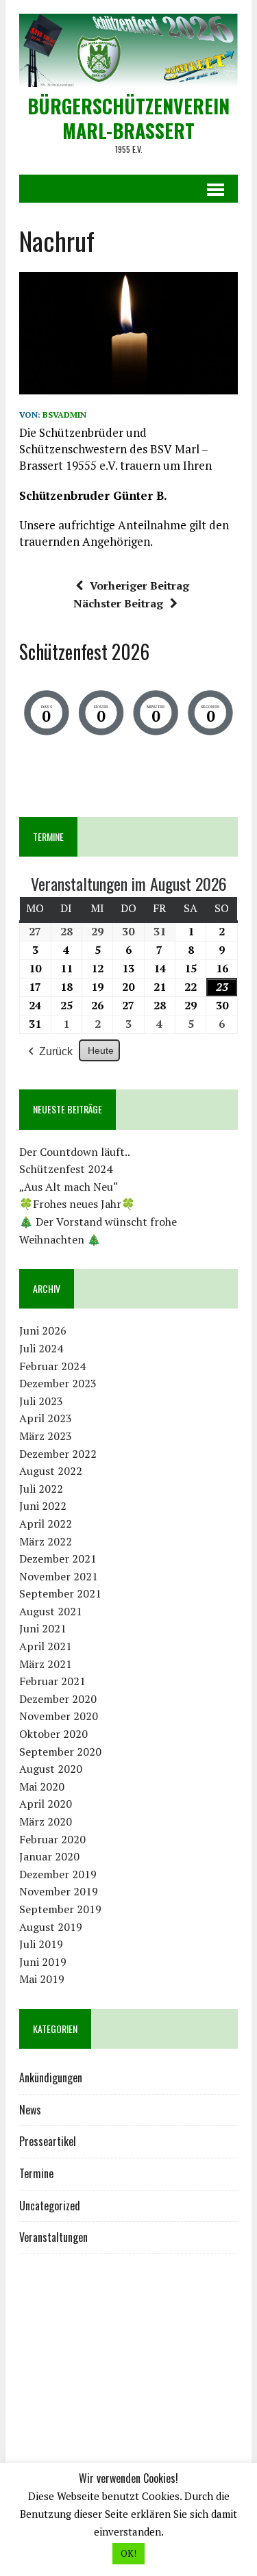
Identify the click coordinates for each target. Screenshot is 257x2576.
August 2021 (51, 1611)
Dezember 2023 (58, 1383)
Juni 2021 (43, 1628)
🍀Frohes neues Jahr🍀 (77, 1204)
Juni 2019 (43, 1962)
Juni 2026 (43, 1330)
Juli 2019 (41, 1944)
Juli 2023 (41, 1401)
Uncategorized (50, 2206)
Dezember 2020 (58, 1699)
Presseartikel (48, 2141)
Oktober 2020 (53, 1734)
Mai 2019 (42, 1979)
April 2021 (46, 1646)
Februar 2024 (52, 1366)
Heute (101, 1050)
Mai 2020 (42, 1786)
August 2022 (51, 1471)
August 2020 (51, 1769)
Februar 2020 (52, 1839)
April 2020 (46, 1804)
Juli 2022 (41, 1489)
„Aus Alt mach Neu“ (69, 1187)
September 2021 (60, 1593)
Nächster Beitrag (118, 603)
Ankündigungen (51, 2078)
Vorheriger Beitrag (139, 585)
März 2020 (46, 1821)
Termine (36, 2173)
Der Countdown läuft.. (75, 1152)
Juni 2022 (43, 1506)
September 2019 (60, 1909)
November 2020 (59, 1716)
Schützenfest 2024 (66, 1169)
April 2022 (46, 1524)
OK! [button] (128, 2553)
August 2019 (51, 1927)
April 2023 (46, 1418)
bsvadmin (64, 415)
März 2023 (46, 1436)
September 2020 (60, 1752)
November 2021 (59, 1576)
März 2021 (46, 1664)
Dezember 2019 (58, 1874)
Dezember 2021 (58, 1558)
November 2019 (59, 1891)
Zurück (56, 1051)
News (30, 2110)
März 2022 (46, 1541)
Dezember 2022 (58, 1454)
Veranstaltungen (53, 2237)
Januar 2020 (49, 1856)
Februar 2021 (52, 1681)
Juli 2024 (41, 1348)
